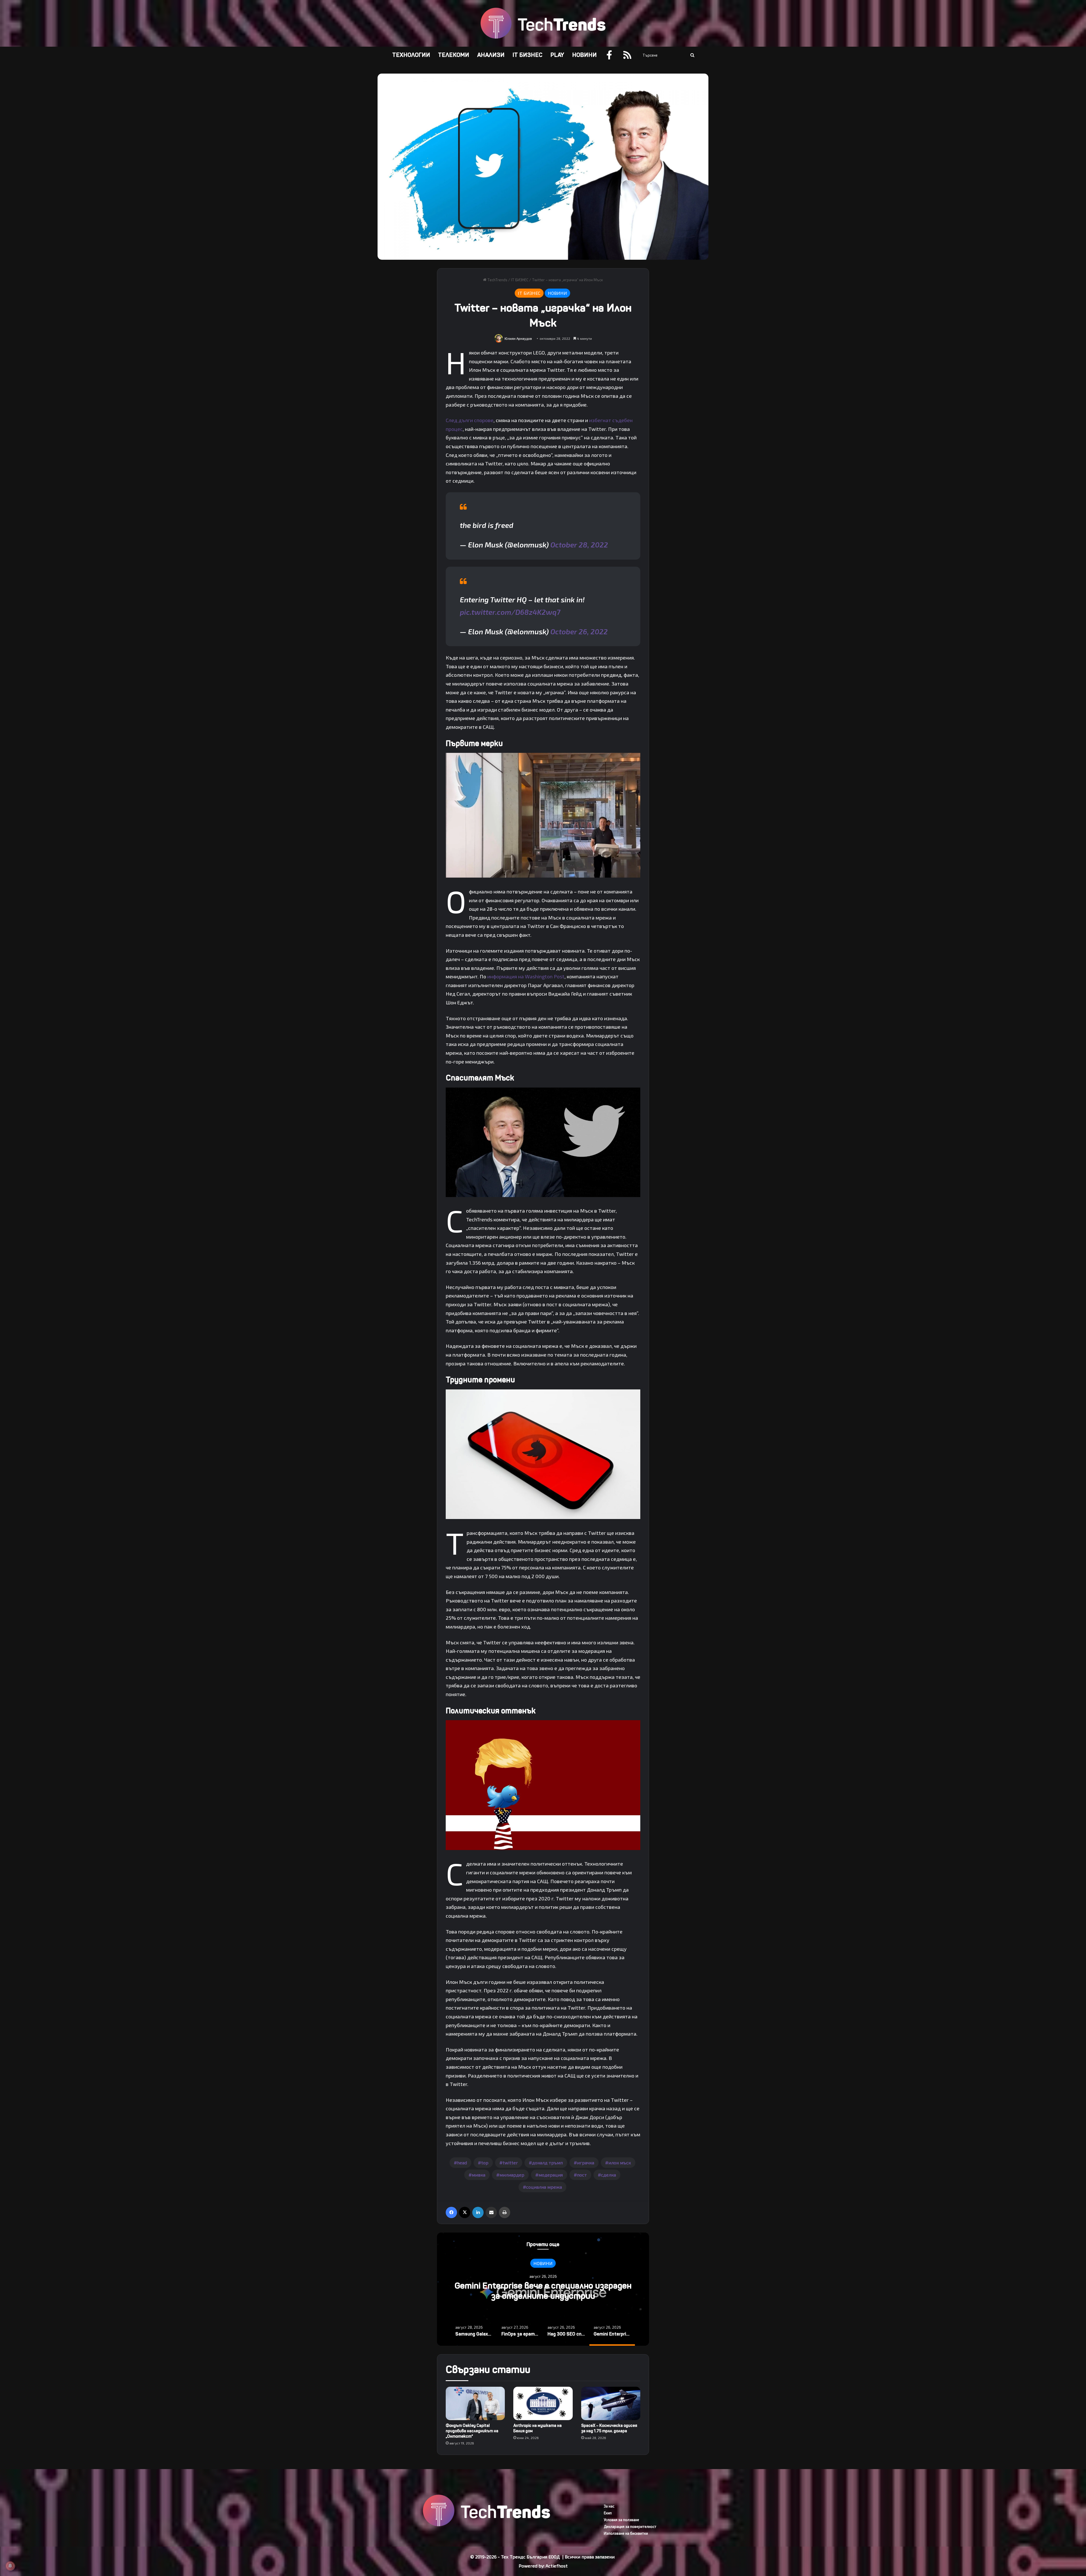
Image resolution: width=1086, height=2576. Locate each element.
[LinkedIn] (478, 2212)
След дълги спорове (470, 420)
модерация (551, 2175)
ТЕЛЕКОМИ (454, 55)
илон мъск (620, 2163)
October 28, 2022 (579, 544)
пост (582, 2175)
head (462, 2163)
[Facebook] (451, 2212)
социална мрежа (544, 2187)
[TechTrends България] (543, 23)
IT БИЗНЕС (527, 55)
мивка (479, 2175)
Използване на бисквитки (626, 2533)
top (485, 2163)
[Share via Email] (491, 2212)
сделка (608, 2175)
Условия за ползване (621, 2520)
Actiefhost (557, 2566)
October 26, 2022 (579, 631)
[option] (543, 2289)
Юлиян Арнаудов (518, 338)
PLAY (557, 55)
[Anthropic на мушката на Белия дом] (543, 2403)
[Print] (505, 2212)
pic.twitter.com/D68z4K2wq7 (510, 612)
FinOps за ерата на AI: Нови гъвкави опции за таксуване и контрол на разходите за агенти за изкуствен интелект (543, 2296)
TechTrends (497, 280)
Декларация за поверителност (630, 2526)
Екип (608, 2513)
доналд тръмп (547, 2163)
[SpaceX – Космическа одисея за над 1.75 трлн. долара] (611, 2403)
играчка (586, 2163)
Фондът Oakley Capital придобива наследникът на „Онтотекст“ (472, 2431)
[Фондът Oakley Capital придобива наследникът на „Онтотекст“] (475, 2403)
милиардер (512, 2175)
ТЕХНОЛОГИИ (411, 55)
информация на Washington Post (526, 976)
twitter (510, 2163)
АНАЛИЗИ (491, 55)
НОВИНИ (584, 55)
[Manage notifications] (10, 2566)
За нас (609, 2506)
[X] (465, 2212)
